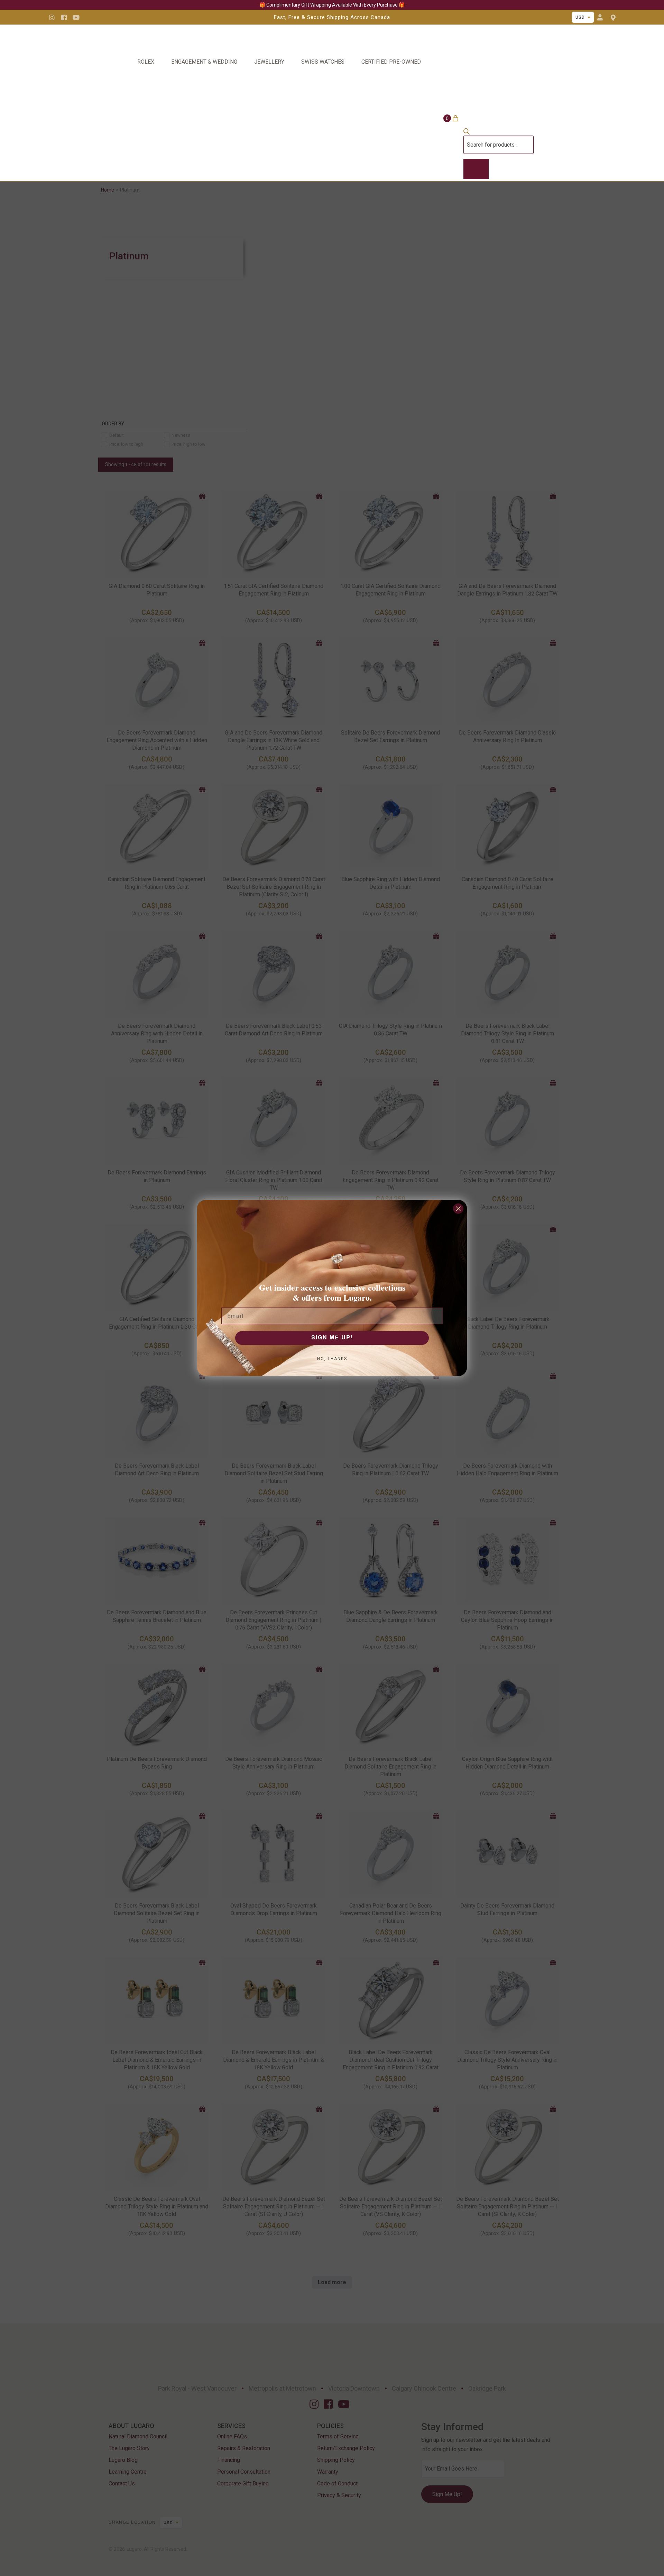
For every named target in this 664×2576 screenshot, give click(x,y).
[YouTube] (76, 17)
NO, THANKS (332, 1359)
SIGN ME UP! (332, 1338)
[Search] (476, 169)
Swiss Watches (323, 62)
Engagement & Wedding (204, 62)
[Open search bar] (467, 133)
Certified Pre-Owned (391, 62)
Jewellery (269, 62)
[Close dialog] (458, 1209)
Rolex (146, 62)
